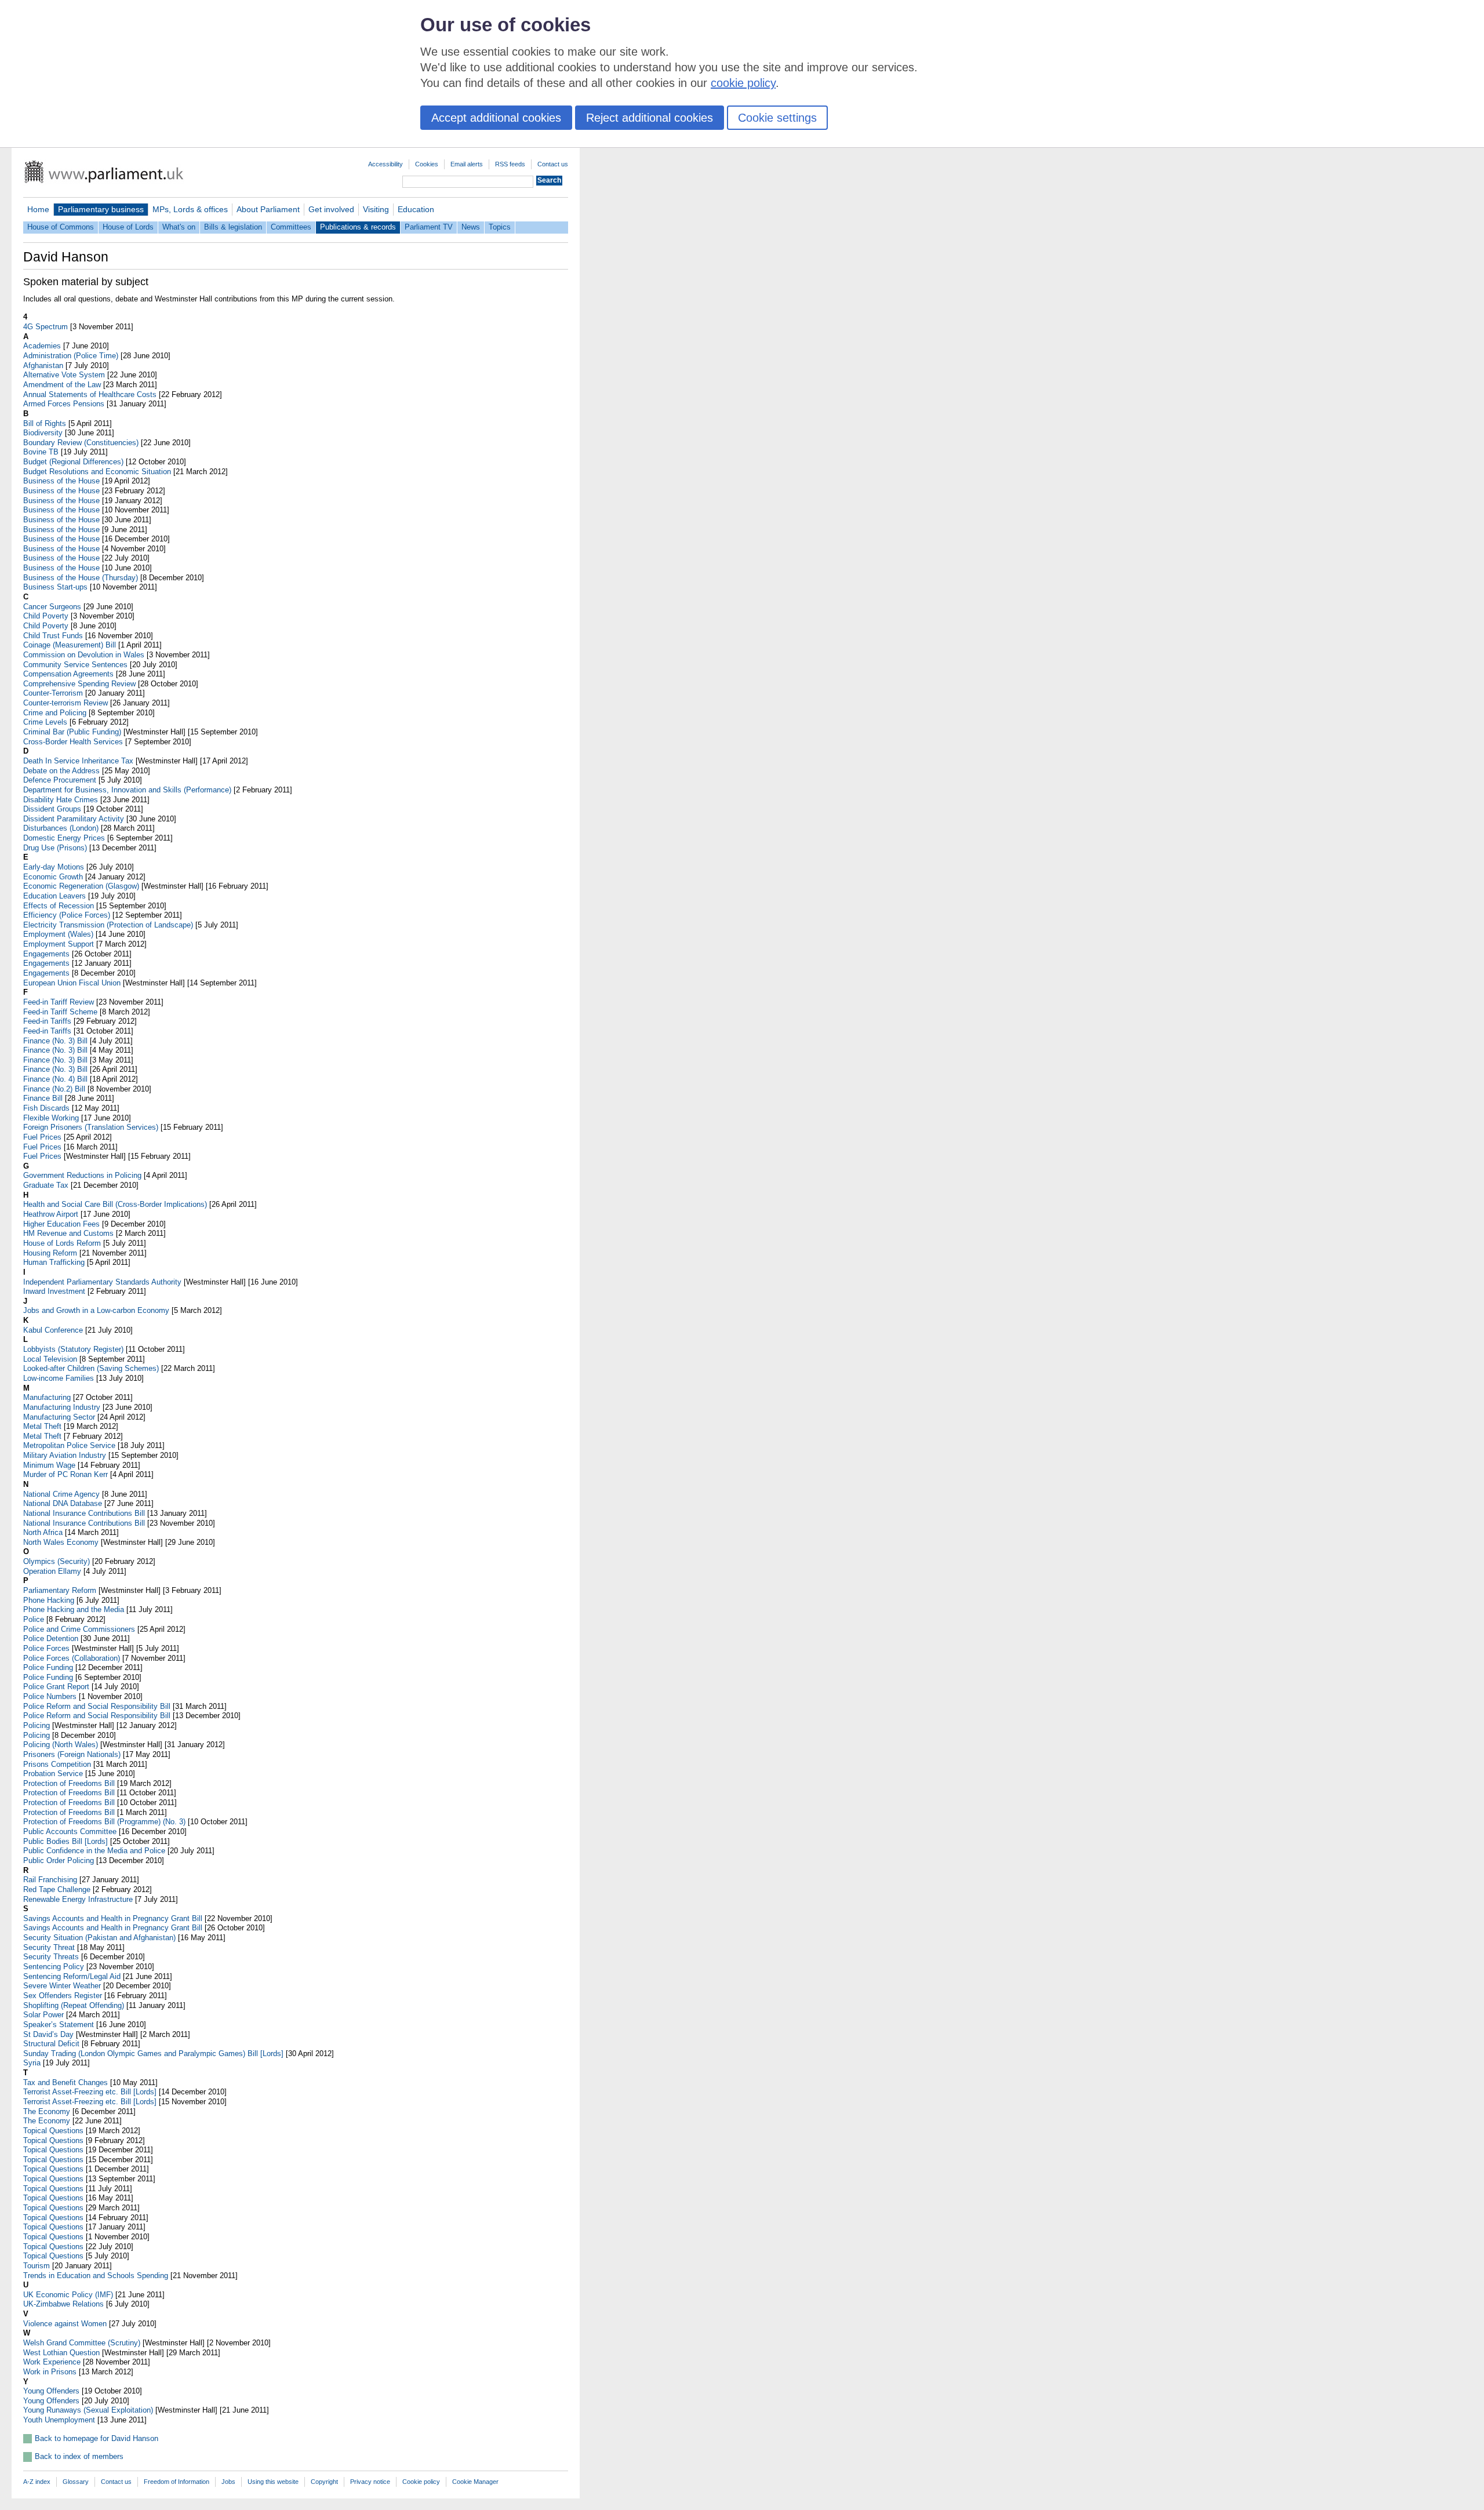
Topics (500, 227)
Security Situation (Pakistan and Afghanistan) (99, 1938)
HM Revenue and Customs (68, 1233)
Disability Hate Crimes (61, 800)
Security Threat (49, 1947)
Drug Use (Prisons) (55, 848)
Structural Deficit (51, 2044)
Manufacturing (47, 1397)
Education (416, 209)
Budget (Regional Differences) (73, 462)
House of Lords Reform (62, 1243)
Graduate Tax (46, 1185)
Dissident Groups (52, 809)
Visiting (376, 209)
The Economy (47, 2111)
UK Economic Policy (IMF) (68, 2295)
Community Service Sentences (75, 665)
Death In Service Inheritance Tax (78, 761)
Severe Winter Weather (62, 1986)
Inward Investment (54, 1291)
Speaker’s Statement (59, 2025)
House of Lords (128, 227)
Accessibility (385, 164)
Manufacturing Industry (62, 1407)
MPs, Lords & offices (190, 209)
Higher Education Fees (61, 1224)
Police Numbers (50, 1696)
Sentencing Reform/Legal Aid (72, 1976)
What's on (179, 227)
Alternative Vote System (64, 375)
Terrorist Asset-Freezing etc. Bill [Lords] (90, 2092)
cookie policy (743, 83)
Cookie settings (777, 118)
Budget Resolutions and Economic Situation (97, 472)
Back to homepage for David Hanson (97, 2438)
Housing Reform (50, 1253)
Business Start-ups (55, 587)
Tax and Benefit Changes (66, 2082)
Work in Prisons (50, 2372)
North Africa (43, 1532)
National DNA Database (63, 1503)
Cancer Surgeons (52, 607)
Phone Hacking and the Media (74, 1609)
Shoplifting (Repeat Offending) (74, 2005)
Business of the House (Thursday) (81, 578)
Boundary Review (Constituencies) (81, 443)
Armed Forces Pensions (64, 404)
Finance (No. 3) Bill (55, 1041)
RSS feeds (510, 164)
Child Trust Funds (53, 636)
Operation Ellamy (52, 1571)
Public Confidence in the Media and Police (94, 1851)
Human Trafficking (54, 1262)
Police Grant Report (56, 1687)
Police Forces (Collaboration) (72, 1658)
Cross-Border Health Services (73, 742)
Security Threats (51, 1957)
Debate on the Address (61, 771)
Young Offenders (51, 2391)
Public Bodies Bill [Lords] (66, 1841)
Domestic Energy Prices (64, 838)
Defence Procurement (60, 780)
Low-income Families (59, 1378)
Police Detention (51, 1638)
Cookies (427, 164)
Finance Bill (43, 1098)
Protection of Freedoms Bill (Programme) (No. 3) (104, 1822)
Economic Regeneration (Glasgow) (81, 886)
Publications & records (358, 227)
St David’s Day (48, 2034)
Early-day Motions (54, 867)
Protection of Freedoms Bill (69, 1783)
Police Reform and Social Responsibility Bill (97, 1706)
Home (38, 209)
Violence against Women (65, 2324)
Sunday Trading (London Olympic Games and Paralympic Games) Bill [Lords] (153, 2054)
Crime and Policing (55, 713)
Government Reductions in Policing (82, 1175)
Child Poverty (46, 616)
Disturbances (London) (61, 828)
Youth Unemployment (59, 2420)
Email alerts (467, 164)
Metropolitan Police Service (69, 1445)
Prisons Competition (57, 1764)
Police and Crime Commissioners (79, 1629)
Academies (42, 346)
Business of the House (61, 481)
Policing (37, 1725)
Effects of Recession (59, 906)
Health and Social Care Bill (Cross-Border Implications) (115, 1204)
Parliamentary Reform (60, 1590)
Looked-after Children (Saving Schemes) (91, 1368)
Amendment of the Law (62, 385)
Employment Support (59, 944)
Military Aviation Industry (65, 1455)
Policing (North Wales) (61, 1745)
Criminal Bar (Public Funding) (72, 732)
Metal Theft (42, 1426)
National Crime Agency (61, 1494)
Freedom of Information (177, 2482)
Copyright (324, 2482)
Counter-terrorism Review (66, 703)
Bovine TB (41, 452)
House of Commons (61, 227)
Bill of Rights (45, 423)
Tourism (37, 2266)
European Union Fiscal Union (72, 983)
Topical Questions (53, 2131)
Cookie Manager (475, 2482)
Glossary (76, 2482)
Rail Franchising (50, 1880)
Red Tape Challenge (57, 1889)
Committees (291, 227)
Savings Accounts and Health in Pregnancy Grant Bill (113, 1918)
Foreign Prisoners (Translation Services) (91, 1127)
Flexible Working (51, 1118)
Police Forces (46, 1648)
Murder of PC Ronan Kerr (66, 1474)
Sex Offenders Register (63, 1996)
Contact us (553, 164)
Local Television (50, 1359)
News (471, 227)
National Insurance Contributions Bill (84, 1513)
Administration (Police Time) (71, 356)
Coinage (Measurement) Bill (70, 645)
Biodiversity (43, 433)
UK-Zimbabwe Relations (63, 2304)
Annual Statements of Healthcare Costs (90, 394)
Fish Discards (46, 1108)
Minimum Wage (49, 1465)
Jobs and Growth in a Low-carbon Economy (96, 1310)
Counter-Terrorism (53, 693)
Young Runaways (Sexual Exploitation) (88, 2410)
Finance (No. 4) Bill (55, 1079)
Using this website (273, 2482)
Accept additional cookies (496, 118)
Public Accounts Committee (70, 1831)
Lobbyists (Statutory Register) (73, 1349)
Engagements (46, 954)
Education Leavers (54, 896)
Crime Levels (45, 722)
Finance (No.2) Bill (54, 1089)
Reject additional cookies (650, 118)
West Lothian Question (61, 2353)
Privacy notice (370, 2482)
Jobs (228, 2482)
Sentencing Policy (54, 1967)
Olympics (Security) (57, 1561)
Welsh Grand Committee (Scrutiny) (82, 2343)
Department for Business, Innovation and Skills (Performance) (127, 790)
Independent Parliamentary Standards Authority (102, 1282)
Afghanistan (43, 365)
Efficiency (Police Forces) (67, 915)
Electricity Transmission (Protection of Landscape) (108, 925)
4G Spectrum (46, 327)
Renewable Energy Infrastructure (78, 1899)
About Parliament (268, 209)
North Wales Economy (61, 1542)
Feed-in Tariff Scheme (60, 1012)
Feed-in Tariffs (47, 1021)
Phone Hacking (49, 1600)
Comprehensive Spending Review (79, 684)
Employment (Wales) (58, 934)
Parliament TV (429, 227)
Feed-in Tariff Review (59, 1002)
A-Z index (37, 2482)
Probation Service (53, 1774)
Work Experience (52, 2362)
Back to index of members (79, 2456)
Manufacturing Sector (59, 1417)
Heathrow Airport (51, 1214)
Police (34, 1619)
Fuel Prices (42, 1137)
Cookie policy (421, 2482)
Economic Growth (53, 877)
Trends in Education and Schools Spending (96, 2276)
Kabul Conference (53, 1330)
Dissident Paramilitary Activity (74, 819)
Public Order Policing (59, 1860)
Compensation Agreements (68, 674)
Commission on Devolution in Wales (84, 655)
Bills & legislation (233, 227)
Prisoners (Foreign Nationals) (72, 1754)
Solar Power (43, 2015)
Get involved (331, 209)
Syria (32, 2063)
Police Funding (48, 1667)
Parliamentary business (101, 209)
